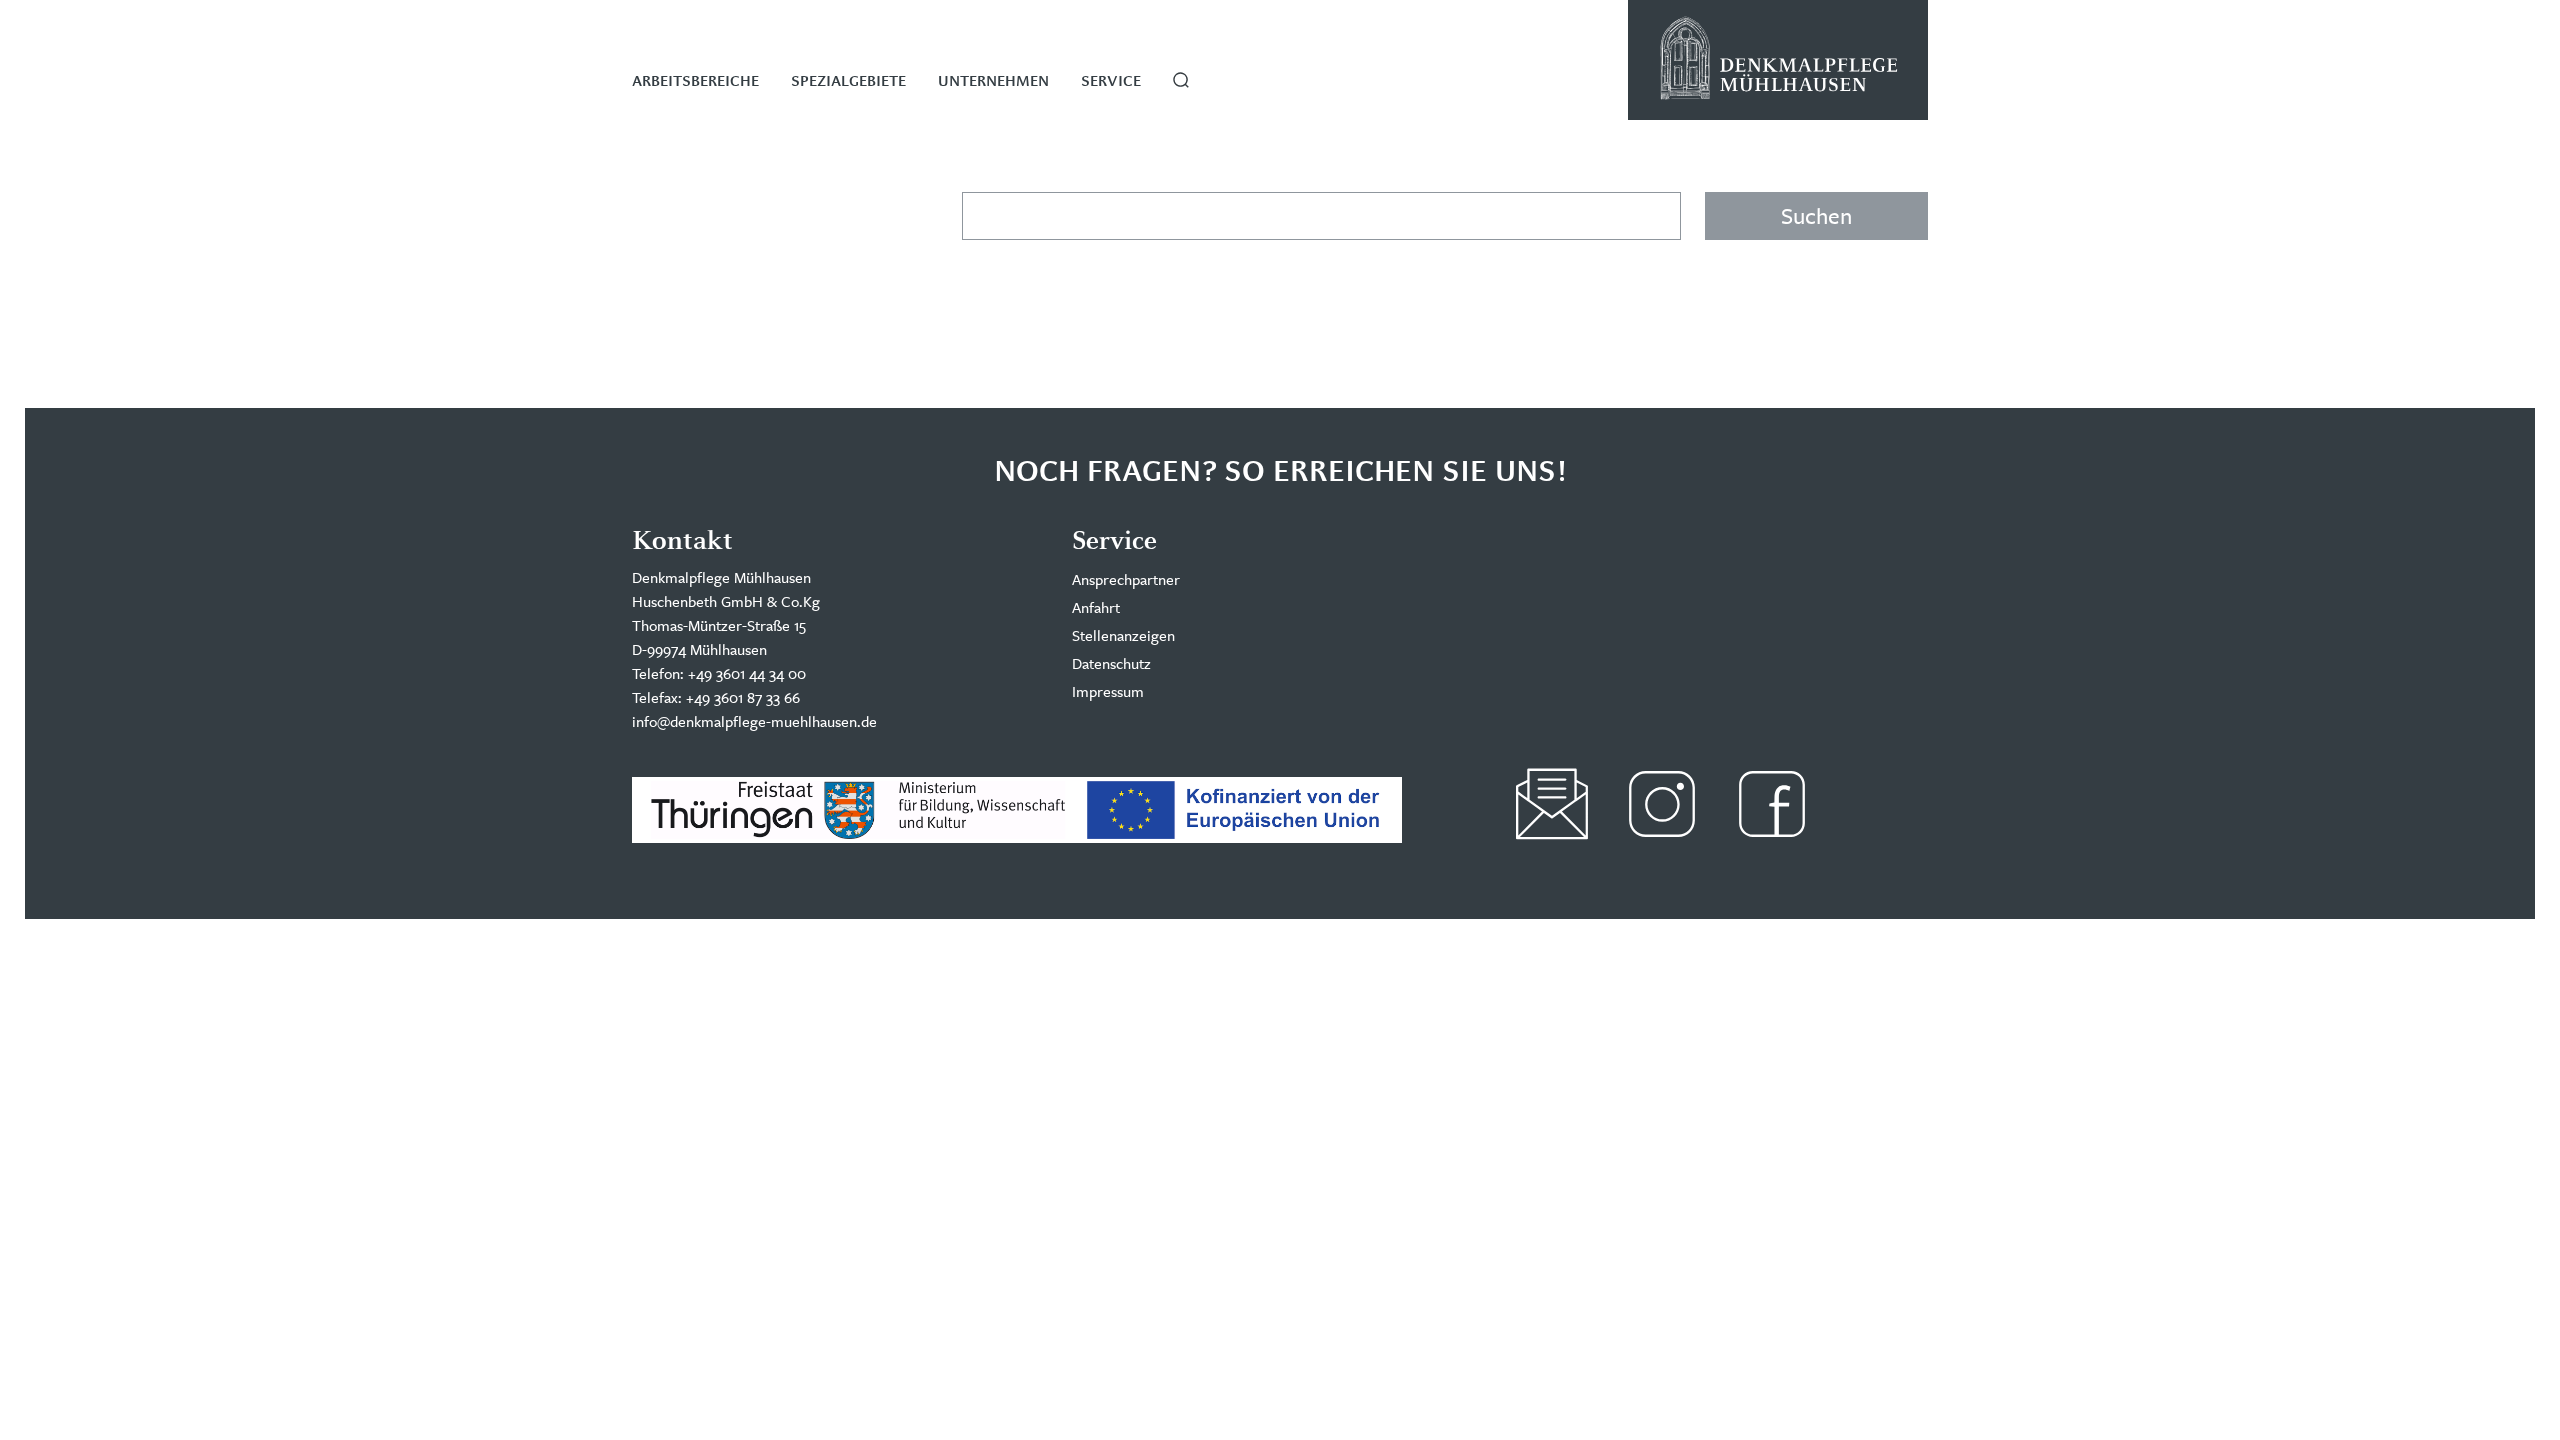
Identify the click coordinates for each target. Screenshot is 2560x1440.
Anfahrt (1096, 607)
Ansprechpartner (1126, 579)
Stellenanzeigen (1123, 635)
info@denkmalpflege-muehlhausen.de (754, 721)
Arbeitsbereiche (695, 82)
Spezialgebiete (848, 82)
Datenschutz (1111, 663)
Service (1111, 82)
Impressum (1108, 691)
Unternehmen (993, 82)
